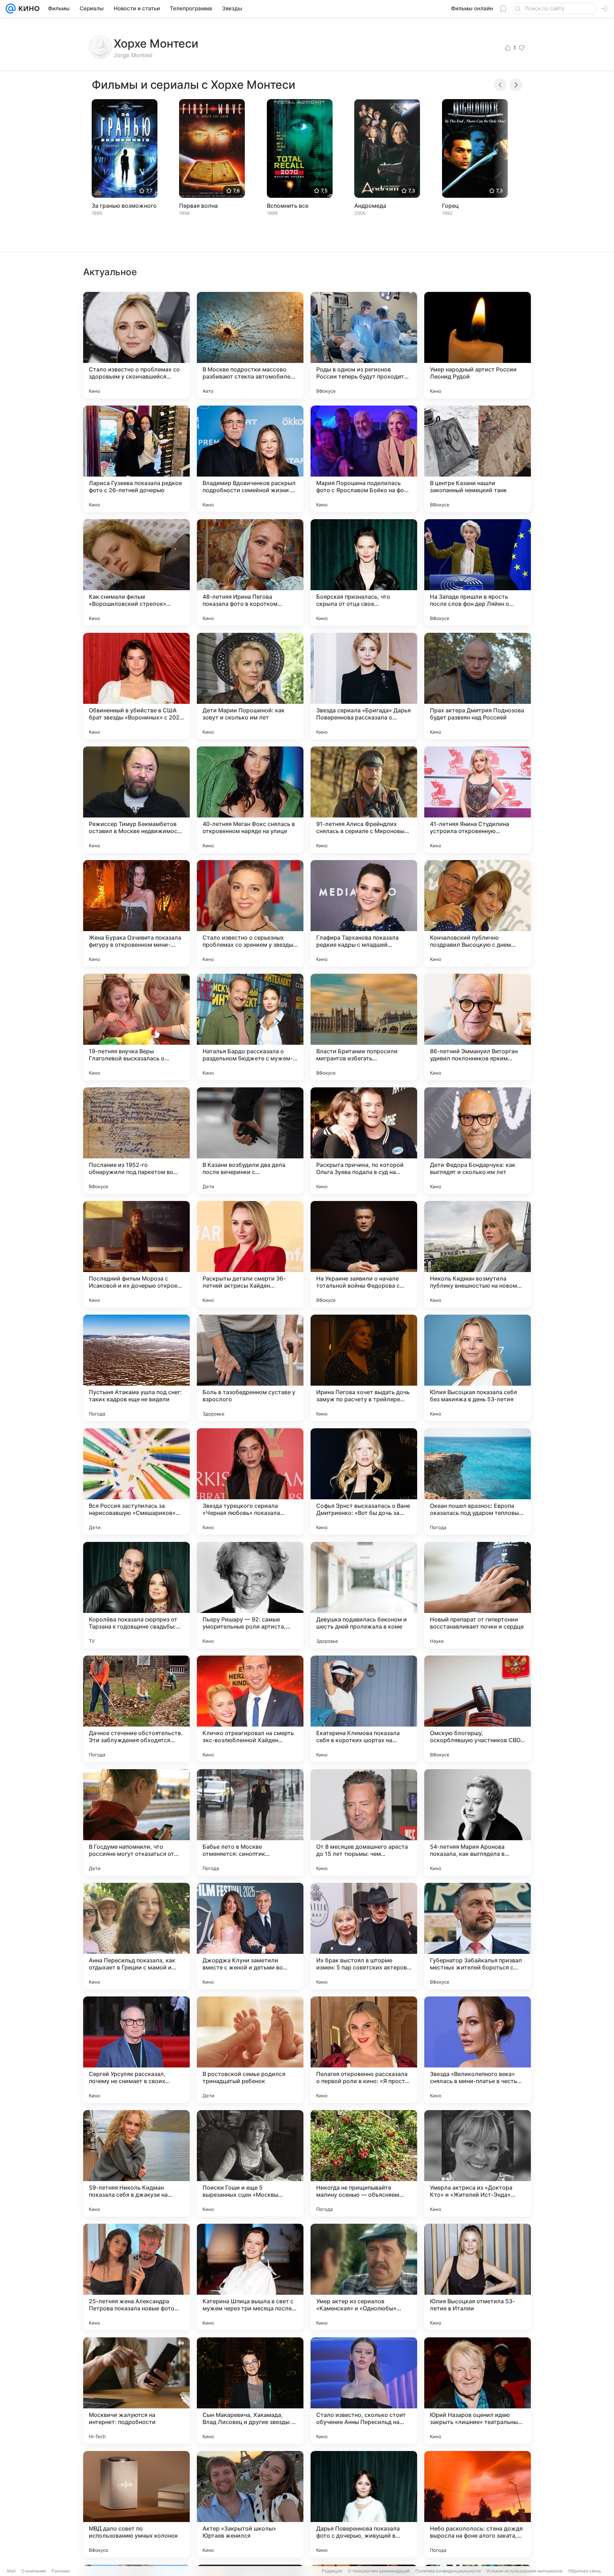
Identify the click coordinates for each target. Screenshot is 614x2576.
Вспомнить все (288, 206)
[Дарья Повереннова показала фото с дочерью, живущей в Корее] (364, 2504)
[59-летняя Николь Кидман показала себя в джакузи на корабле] (136, 2163)
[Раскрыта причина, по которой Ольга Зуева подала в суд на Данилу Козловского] (364, 1141)
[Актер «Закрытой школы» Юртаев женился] (250, 2504)
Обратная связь (585, 2571)
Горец (450, 206)
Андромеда (370, 206)
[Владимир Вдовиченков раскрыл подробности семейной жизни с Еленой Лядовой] (250, 459)
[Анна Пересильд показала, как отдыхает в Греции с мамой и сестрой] (136, 1936)
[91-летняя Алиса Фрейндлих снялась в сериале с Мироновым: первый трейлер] (364, 800)
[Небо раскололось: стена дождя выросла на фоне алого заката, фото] (478, 2504)
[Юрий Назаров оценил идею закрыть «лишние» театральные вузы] (478, 2391)
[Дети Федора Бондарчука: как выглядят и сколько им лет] (478, 1141)
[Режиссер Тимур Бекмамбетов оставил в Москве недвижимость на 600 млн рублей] (136, 800)
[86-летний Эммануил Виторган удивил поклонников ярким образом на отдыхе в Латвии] (478, 1027)
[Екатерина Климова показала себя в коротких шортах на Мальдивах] (364, 1709)
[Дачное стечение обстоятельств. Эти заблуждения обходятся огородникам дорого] (136, 1709)
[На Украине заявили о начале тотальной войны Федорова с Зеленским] (364, 1254)
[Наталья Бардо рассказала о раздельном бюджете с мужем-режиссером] (250, 1027)
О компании (34, 2571)
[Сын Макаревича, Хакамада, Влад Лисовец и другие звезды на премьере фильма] (250, 2391)
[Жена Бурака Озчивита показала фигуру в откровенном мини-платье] (136, 913)
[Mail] (11, 9)
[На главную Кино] (28, 9)
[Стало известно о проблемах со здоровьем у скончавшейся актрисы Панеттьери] (136, 345)
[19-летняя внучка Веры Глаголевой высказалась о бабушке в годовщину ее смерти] (136, 1027)
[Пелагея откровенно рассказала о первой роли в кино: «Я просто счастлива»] (364, 2050)
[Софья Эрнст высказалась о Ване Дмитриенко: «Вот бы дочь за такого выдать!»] (364, 1482)
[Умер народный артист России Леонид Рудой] (478, 345)
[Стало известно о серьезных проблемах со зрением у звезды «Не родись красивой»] (250, 913)
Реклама (61, 2571)
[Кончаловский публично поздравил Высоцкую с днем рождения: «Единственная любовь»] (478, 913)
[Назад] (500, 85)
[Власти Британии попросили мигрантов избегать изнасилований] (364, 1027)
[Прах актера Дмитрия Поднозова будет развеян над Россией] (478, 686)
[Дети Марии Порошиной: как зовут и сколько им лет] (250, 686)
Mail (11, 2571)
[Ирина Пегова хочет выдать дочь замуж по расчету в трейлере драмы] (364, 1368)
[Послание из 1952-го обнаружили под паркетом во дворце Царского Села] (136, 1141)
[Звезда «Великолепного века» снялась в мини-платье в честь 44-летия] (478, 2050)
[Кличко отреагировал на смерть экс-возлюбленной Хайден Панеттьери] (250, 1709)
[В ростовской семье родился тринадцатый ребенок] (250, 2050)
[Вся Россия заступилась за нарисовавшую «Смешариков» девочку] (136, 1482)
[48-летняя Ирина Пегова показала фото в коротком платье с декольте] (250, 572)
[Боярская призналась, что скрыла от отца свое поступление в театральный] (364, 572)
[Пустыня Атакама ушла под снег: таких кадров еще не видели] (136, 1368)
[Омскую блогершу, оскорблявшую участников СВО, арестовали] (478, 1709)
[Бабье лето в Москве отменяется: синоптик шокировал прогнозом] (250, 1822)
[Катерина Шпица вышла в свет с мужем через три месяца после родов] (250, 2277)
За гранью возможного (124, 206)
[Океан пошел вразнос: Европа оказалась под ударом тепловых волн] (478, 1482)
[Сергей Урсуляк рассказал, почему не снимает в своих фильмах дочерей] (136, 2050)
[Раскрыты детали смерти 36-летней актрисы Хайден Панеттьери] (250, 1254)
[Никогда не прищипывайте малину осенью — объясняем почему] (364, 2163)
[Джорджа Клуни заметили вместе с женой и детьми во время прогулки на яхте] (250, 1936)
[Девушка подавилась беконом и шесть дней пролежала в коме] (364, 1595)
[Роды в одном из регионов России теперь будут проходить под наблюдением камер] (364, 345)
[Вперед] (516, 85)
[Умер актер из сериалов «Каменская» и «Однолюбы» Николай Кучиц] (364, 2277)
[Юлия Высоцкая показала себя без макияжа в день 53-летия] (478, 1368)
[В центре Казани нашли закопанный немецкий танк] (478, 459)
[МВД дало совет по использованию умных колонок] (136, 2504)
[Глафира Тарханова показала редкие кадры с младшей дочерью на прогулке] (364, 913)
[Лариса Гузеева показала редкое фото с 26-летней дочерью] (136, 459)
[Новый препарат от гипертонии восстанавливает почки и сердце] (478, 1595)
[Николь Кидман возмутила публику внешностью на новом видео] (478, 1254)
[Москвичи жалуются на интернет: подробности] (136, 2391)
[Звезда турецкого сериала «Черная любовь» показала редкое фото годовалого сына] (250, 1482)
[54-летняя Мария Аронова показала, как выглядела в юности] (478, 1822)
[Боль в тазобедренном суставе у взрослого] (250, 1368)
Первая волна (198, 206)
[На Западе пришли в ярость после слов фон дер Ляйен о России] (478, 572)
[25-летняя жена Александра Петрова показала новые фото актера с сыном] (136, 2277)
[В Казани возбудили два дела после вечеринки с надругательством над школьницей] (250, 1141)
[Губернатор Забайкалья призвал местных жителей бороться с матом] (478, 1936)
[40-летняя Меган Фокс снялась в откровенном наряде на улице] (250, 800)
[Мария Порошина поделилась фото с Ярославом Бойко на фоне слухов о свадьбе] (364, 459)
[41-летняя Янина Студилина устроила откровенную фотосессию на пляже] (478, 800)
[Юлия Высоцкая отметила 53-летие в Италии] (478, 2277)
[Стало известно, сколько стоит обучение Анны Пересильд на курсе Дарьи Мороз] (364, 2391)
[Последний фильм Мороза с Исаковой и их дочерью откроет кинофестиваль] (136, 1254)
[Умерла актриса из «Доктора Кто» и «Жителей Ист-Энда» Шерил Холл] (478, 2163)
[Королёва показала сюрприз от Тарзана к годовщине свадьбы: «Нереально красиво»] (136, 1595)
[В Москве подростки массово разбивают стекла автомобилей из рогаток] (250, 345)
